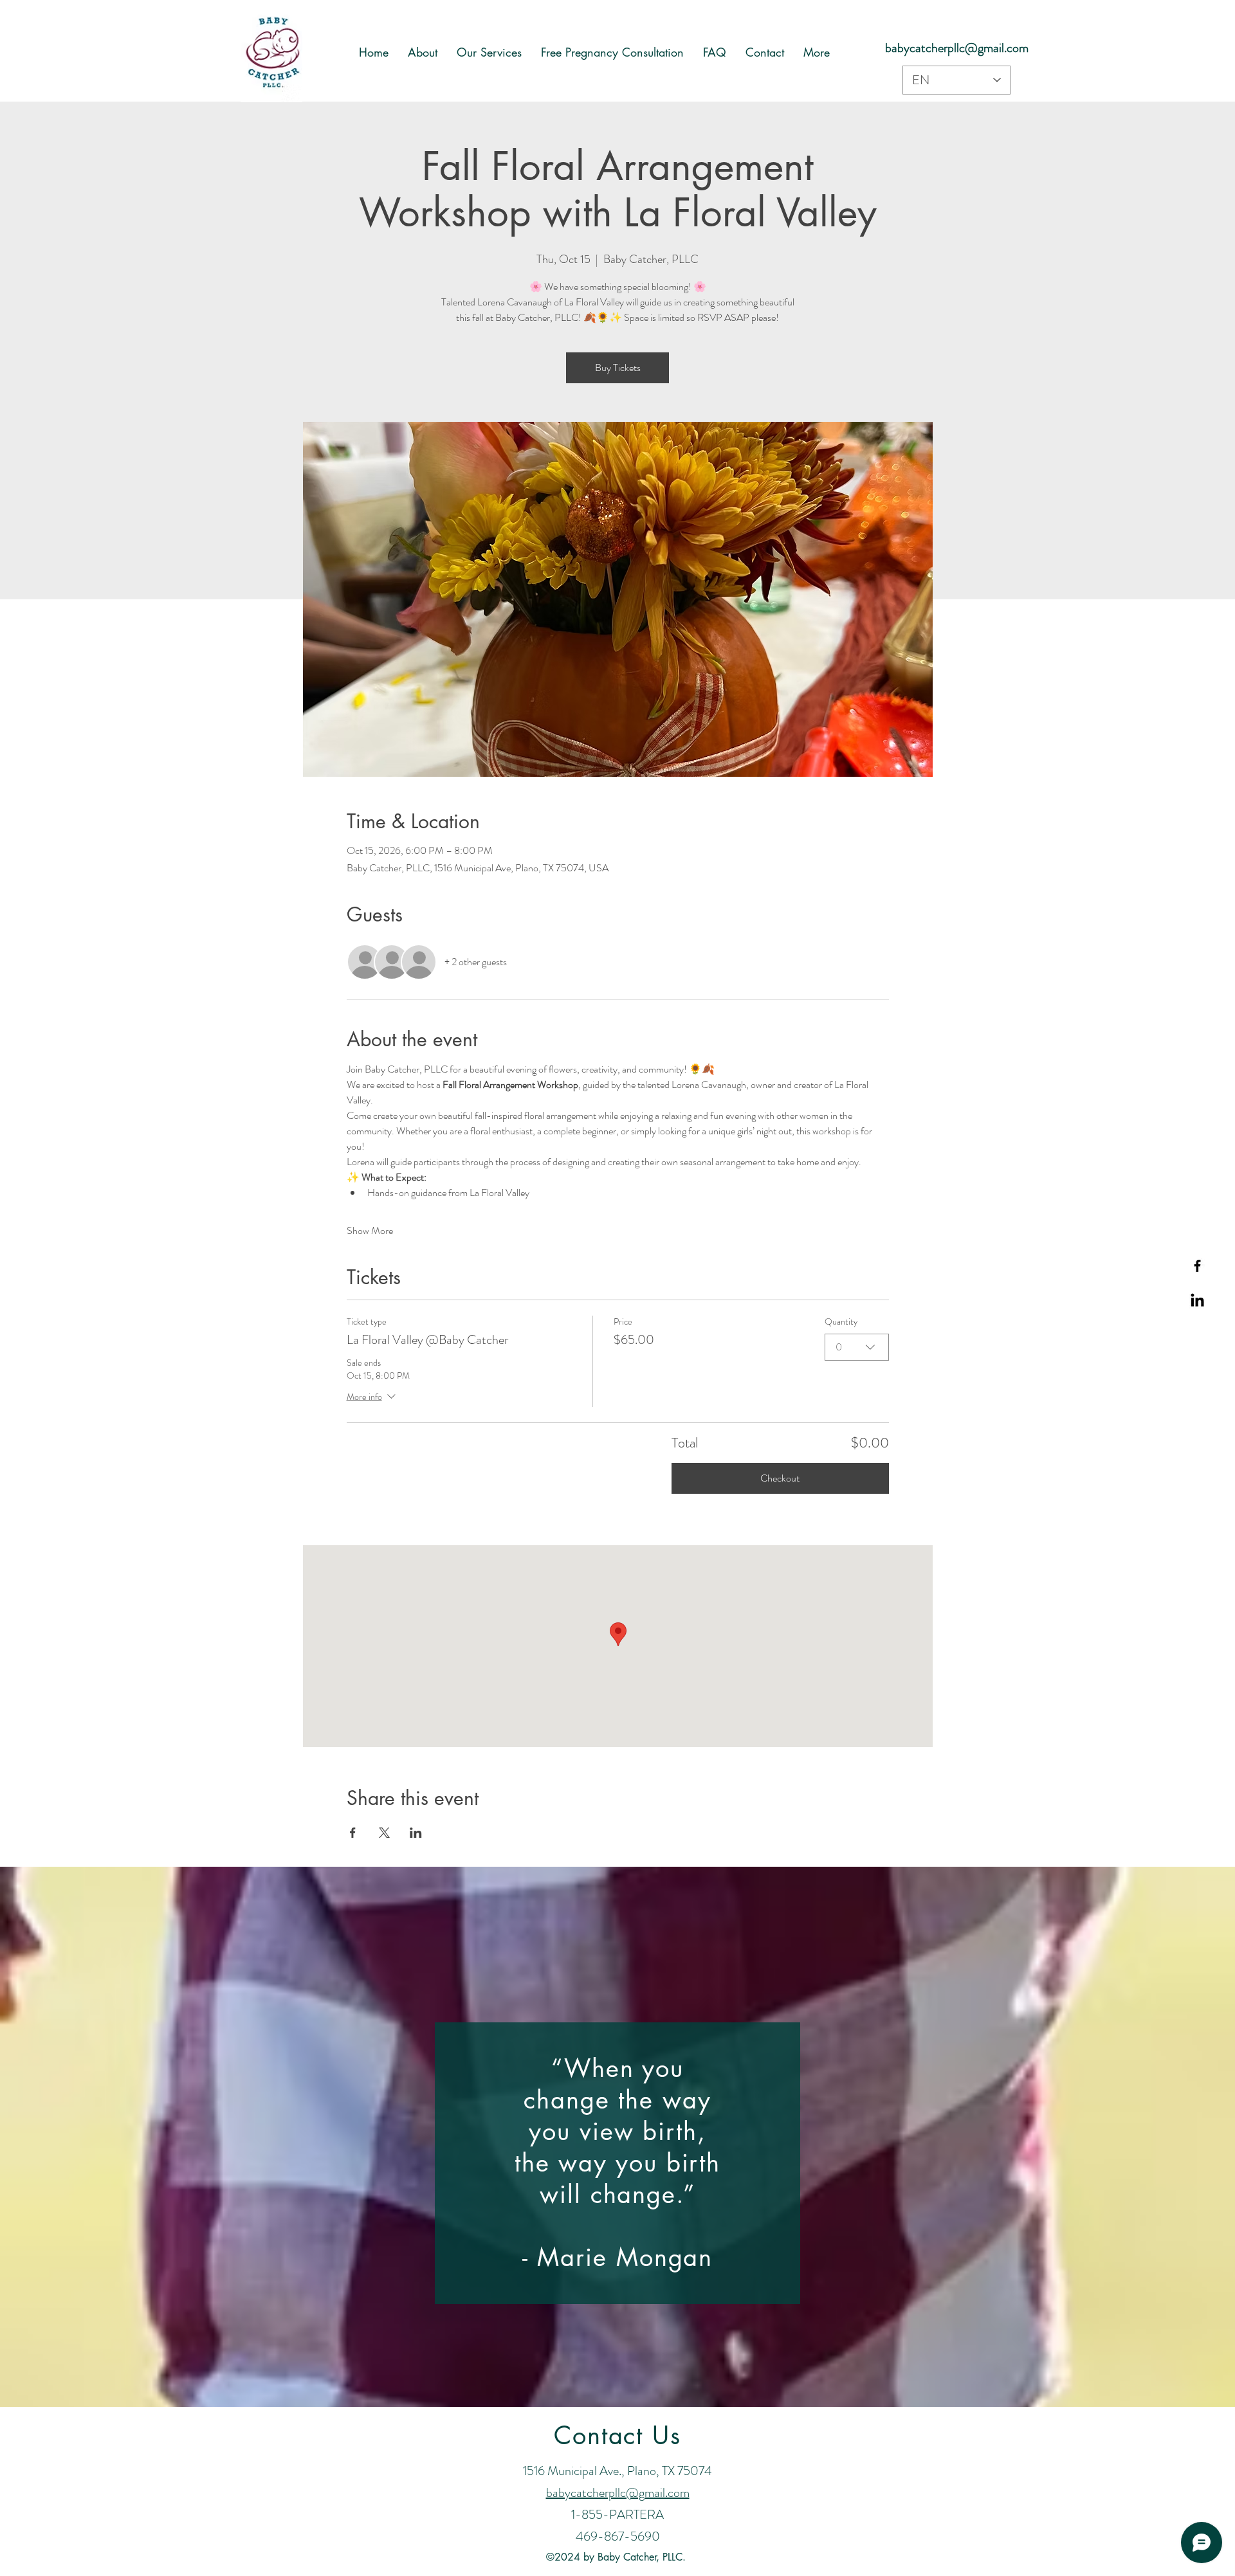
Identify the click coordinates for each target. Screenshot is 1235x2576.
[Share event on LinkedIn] (416, 1833)
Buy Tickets (618, 367)
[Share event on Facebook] (353, 1833)
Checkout (780, 1478)
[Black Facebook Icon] (1197, 1266)
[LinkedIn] (1197, 1301)
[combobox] (857, 1347)
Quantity (841, 1322)
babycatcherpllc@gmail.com (957, 48)
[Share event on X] (384, 1833)
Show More (370, 1231)
